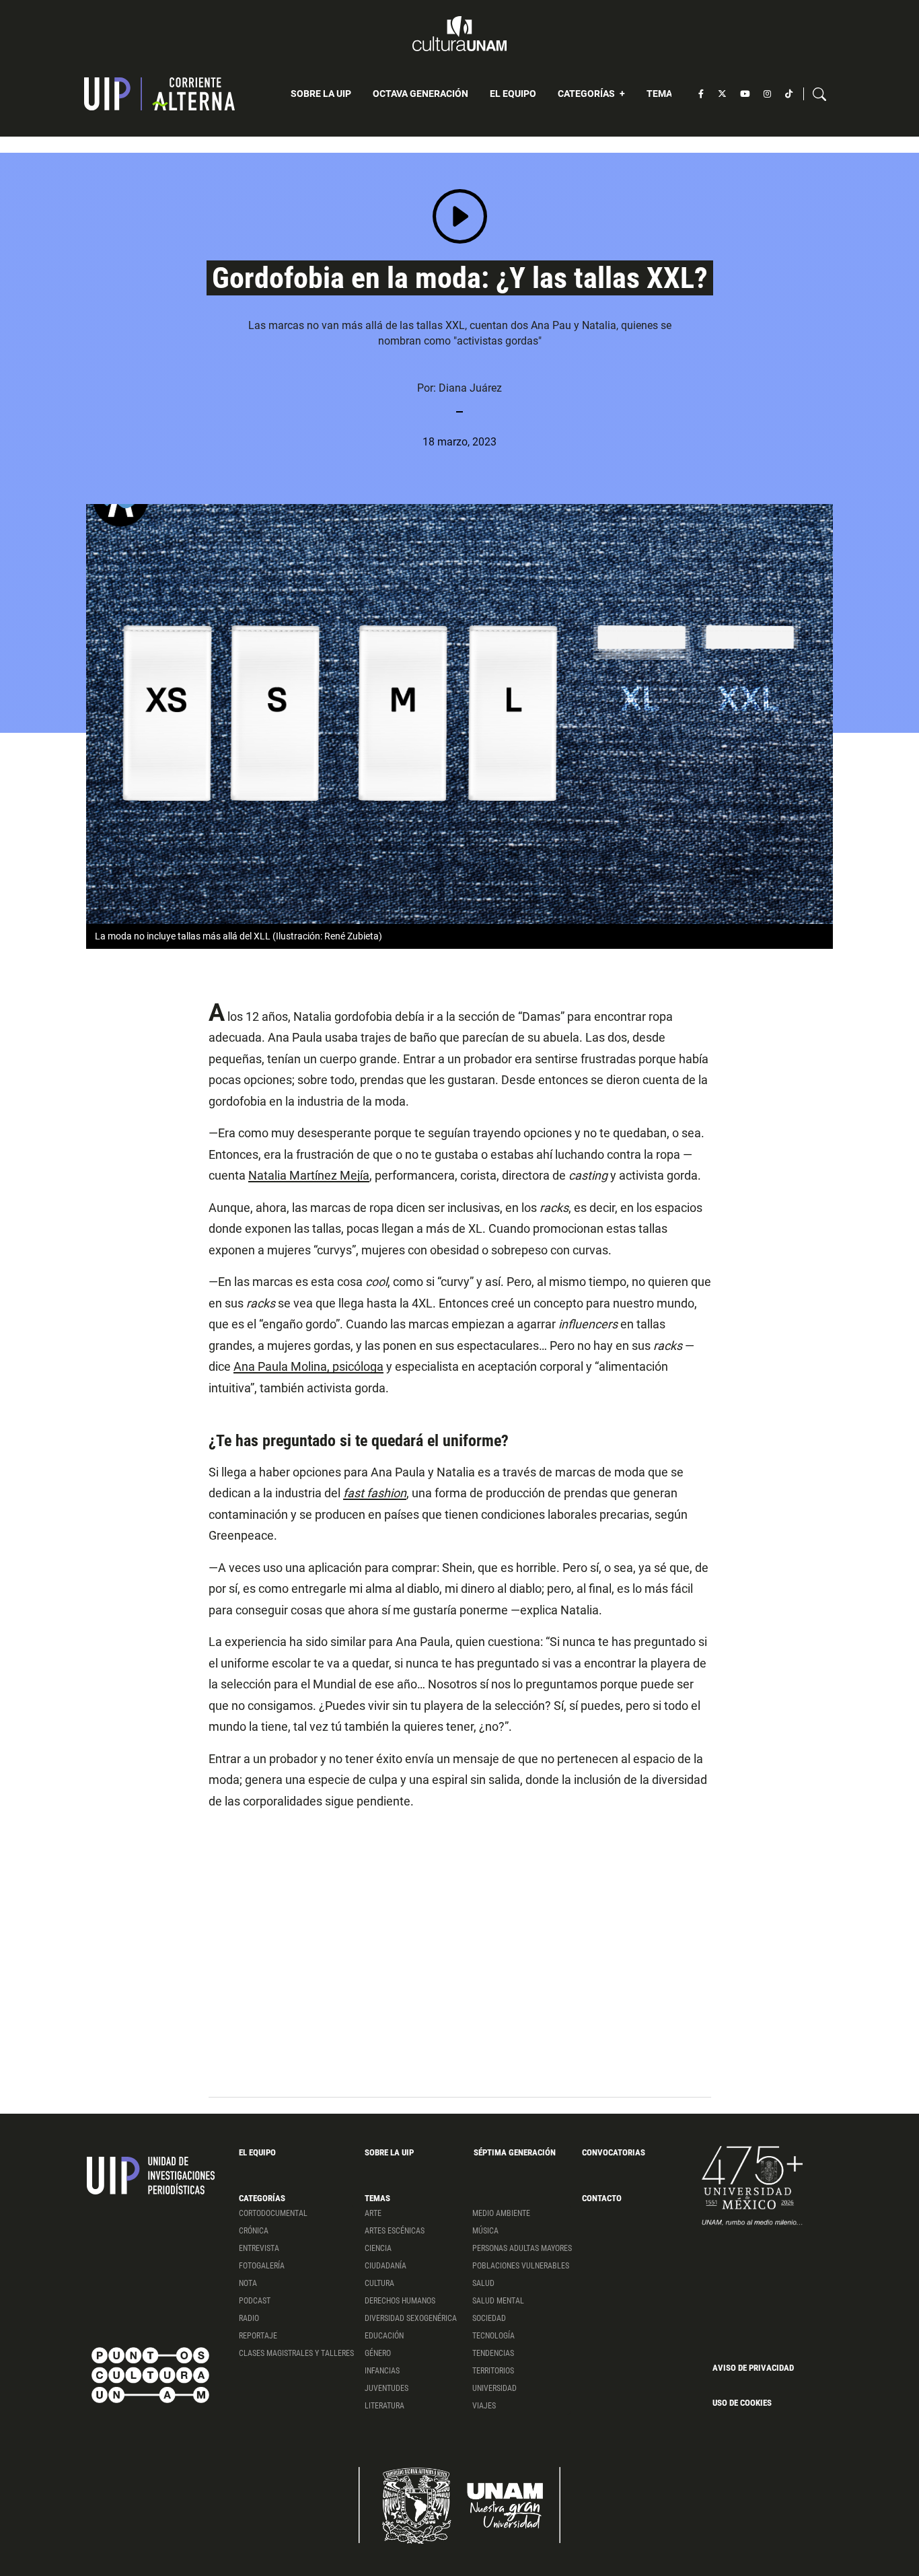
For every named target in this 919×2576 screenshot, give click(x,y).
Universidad (494, 2388)
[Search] (819, 94)
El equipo (513, 94)
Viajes (484, 2406)
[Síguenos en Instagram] (767, 94)
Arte (373, 2213)
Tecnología (493, 2336)
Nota (248, 2283)
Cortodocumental (273, 2213)
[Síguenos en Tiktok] (789, 94)
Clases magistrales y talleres (296, 2353)
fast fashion (375, 1493)
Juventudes (387, 2388)
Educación (384, 2336)
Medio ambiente (501, 2213)
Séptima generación (515, 2152)
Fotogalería (262, 2266)
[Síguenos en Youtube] (745, 94)
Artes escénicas (395, 2231)
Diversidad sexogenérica (411, 2318)
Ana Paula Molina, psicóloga (308, 1366)
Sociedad (489, 2318)
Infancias (382, 2371)
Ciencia (378, 2248)
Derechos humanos (400, 2301)
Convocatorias (614, 2152)
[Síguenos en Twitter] (722, 94)
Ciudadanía (385, 2266)
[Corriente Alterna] (159, 94)
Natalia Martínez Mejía (309, 1175)
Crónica (254, 2231)
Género (378, 2353)
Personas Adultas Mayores (522, 2248)
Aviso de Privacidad (753, 2368)
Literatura (384, 2406)
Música (485, 2231)
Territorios (493, 2371)
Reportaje (258, 2336)
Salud (483, 2283)
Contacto (602, 2198)
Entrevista (259, 2248)
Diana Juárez (470, 388)
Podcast (255, 2301)
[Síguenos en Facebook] (701, 94)
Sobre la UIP (321, 94)
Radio (249, 2318)
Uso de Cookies (742, 2403)
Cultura (379, 2283)
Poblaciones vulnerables (521, 2266)
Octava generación (420, 94)
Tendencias (493, 2353)
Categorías (587, 94)
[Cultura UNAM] (459, 34)
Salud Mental (498, 2301)
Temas (663, 94)
